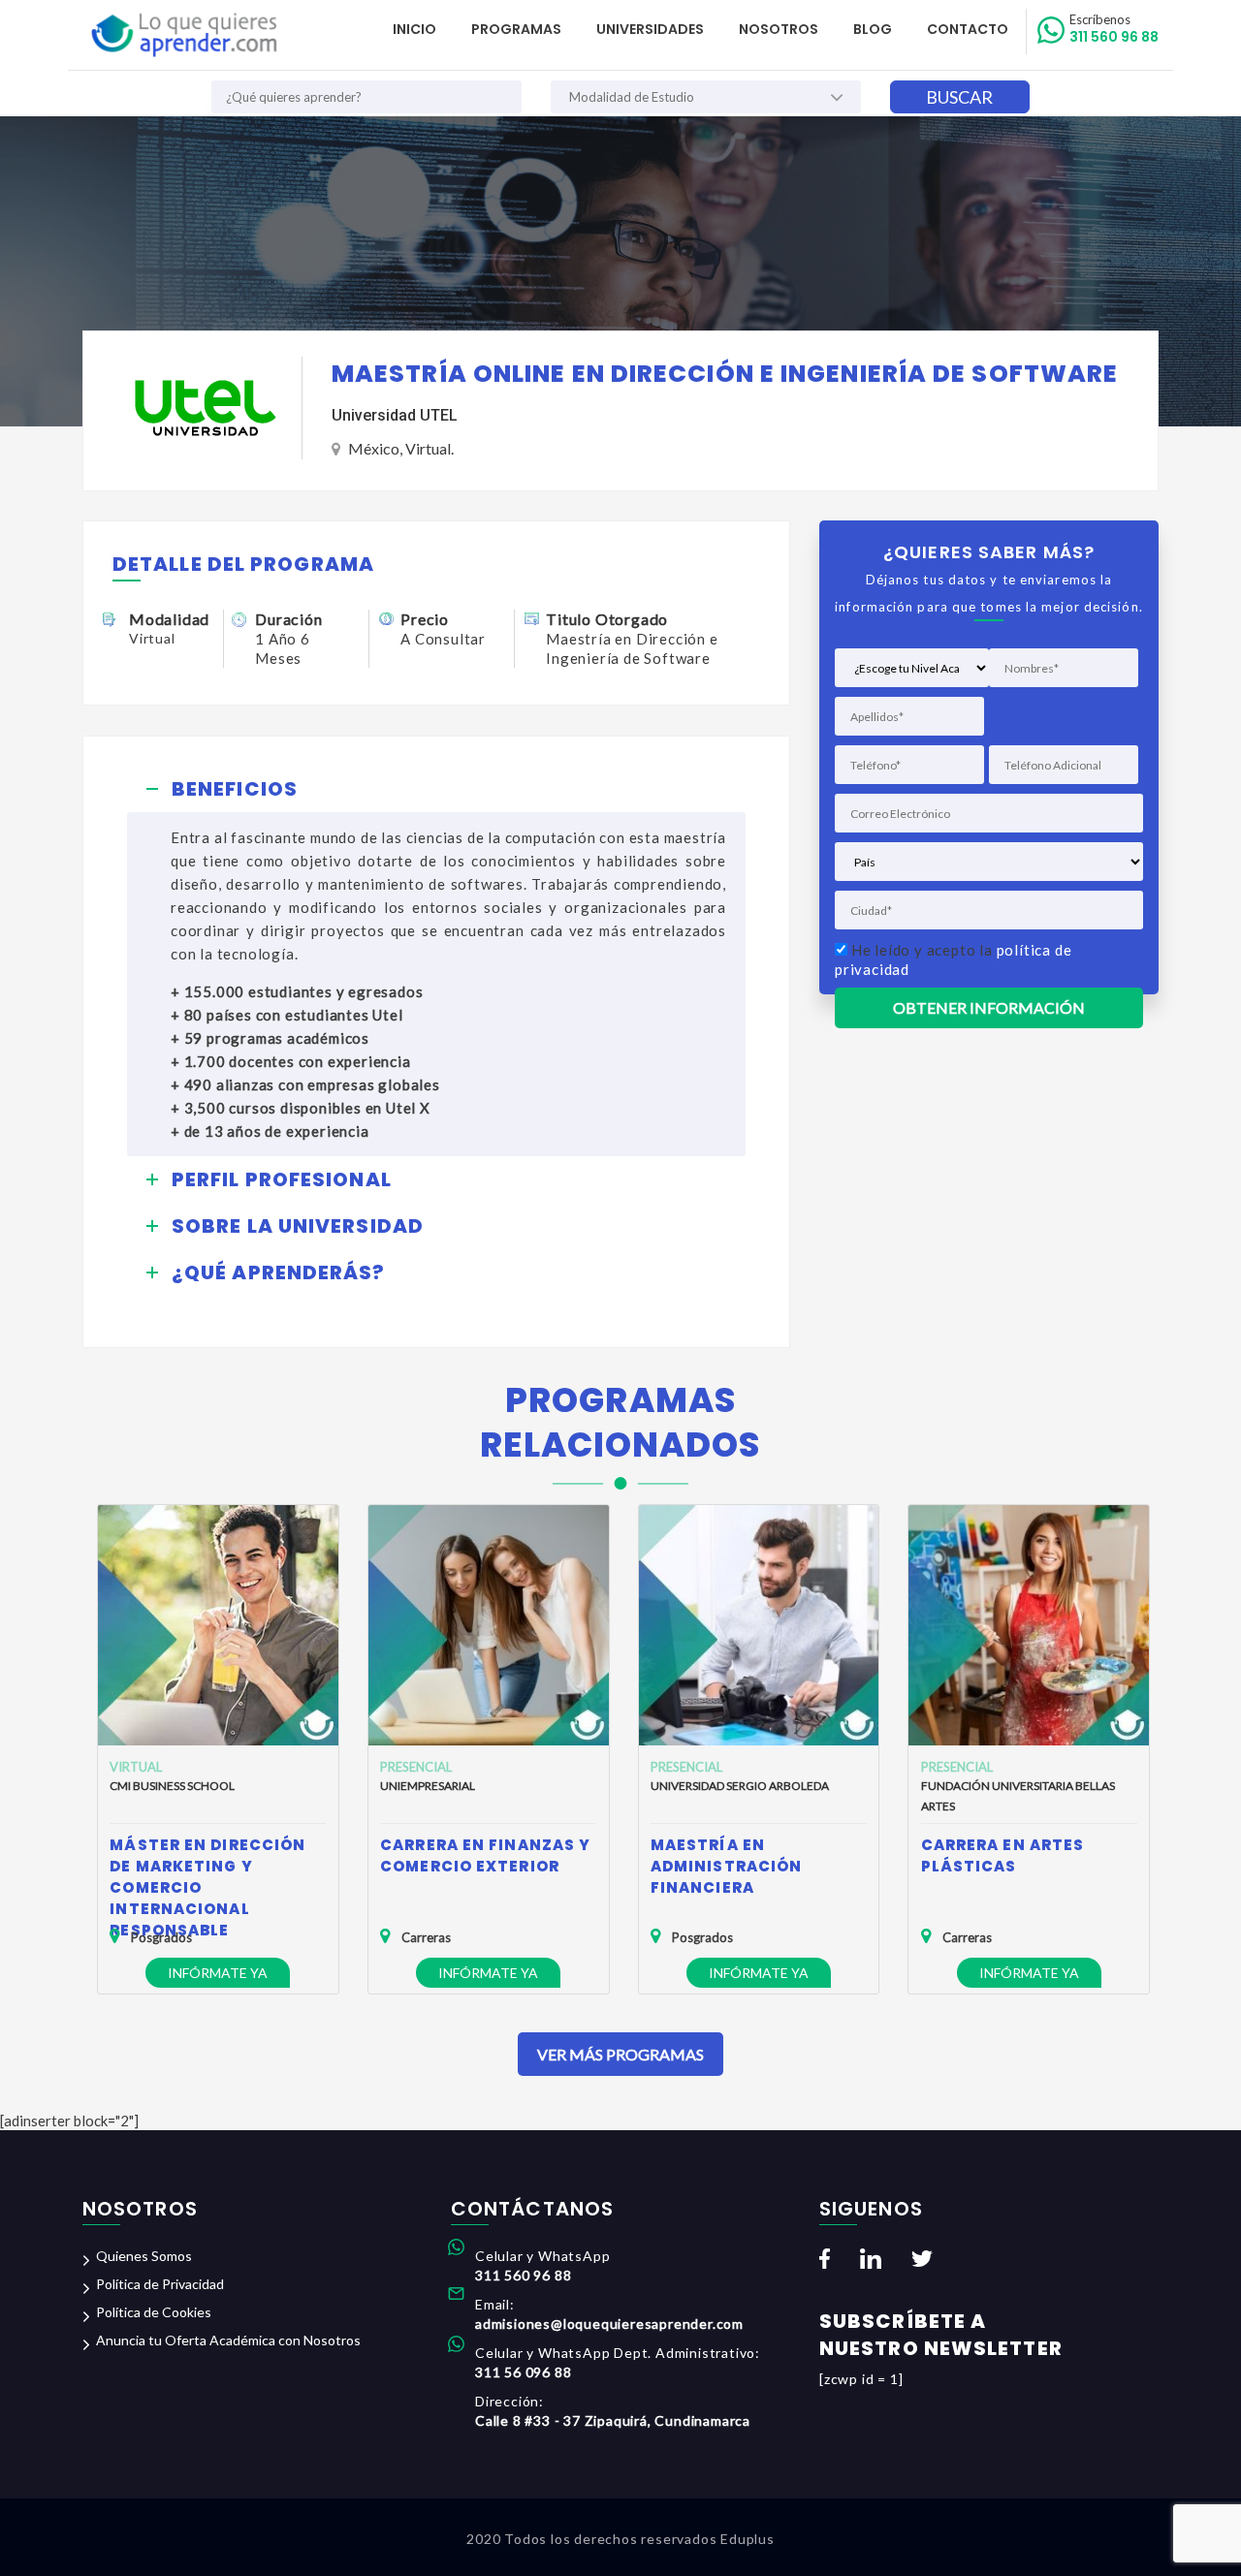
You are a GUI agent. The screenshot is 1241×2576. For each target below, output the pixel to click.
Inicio (414, 29)
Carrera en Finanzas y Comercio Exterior (485, 1855)
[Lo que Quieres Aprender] (183, 35)
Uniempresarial (428, 1786)
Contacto (968, 29)
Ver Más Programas (620, 2054)
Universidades (650, 29)
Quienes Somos (144, 2256)
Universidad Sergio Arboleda (740, 1786)
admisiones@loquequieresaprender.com (609, 2324)
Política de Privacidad (160, 2284)
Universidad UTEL (395, 415)
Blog (873, 29)
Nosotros (779, 29)
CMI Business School (172, 1786)
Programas (516, 29)
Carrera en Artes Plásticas (1003, 1855)
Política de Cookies (154, 2312)
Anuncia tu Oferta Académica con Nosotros (228, 2340)
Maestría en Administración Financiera (726, 1866)
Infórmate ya (218, 1973)
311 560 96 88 (1114, 29)
